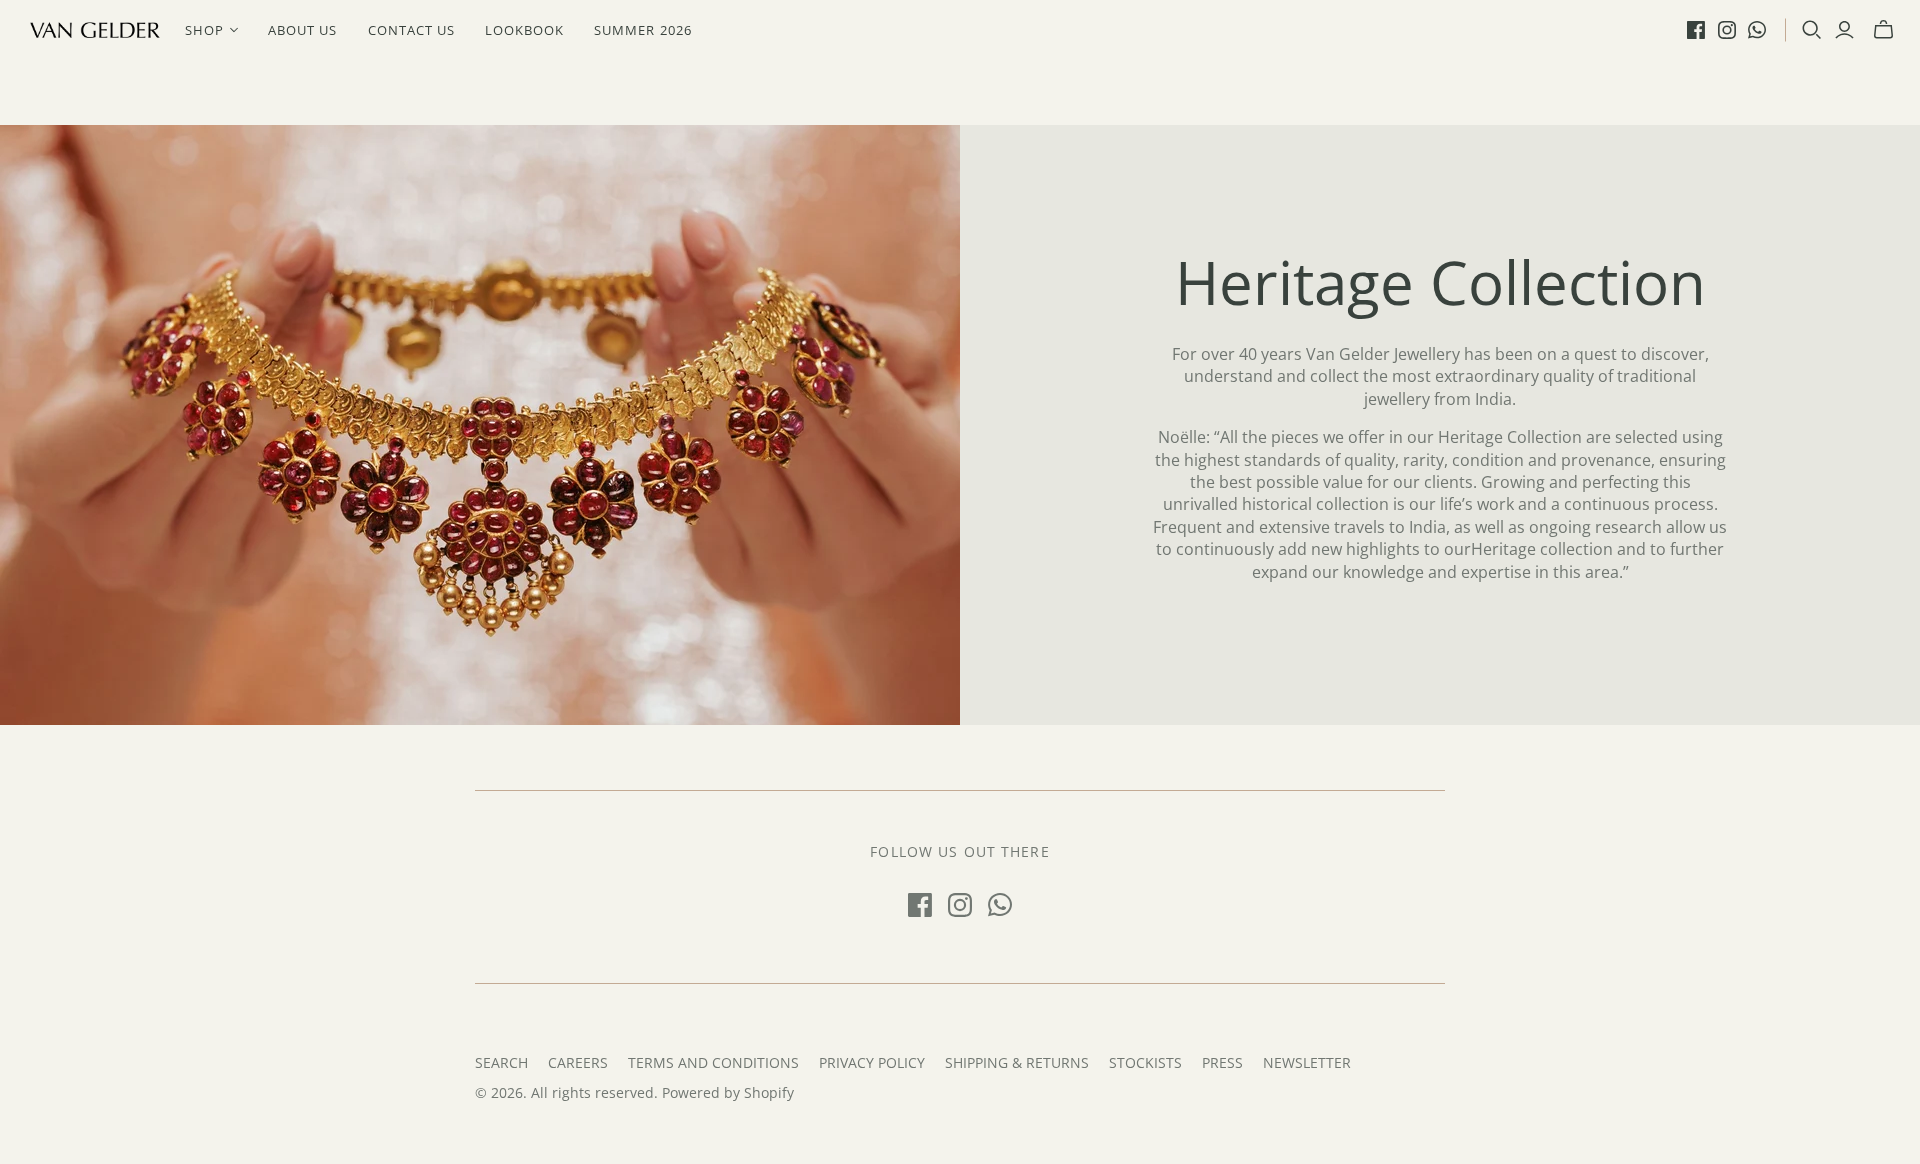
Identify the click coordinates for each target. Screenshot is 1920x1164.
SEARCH (501, 1062)
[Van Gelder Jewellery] (95, 30)
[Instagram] (1727, 30)
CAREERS (578, 1062)
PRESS (1222, 1062)
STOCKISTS (1145, 1062)
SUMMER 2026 (642, 30)
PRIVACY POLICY (872, 1062)
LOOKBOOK (524, 30)
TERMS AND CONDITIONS (713, 1062)
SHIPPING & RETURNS (1017, 1062)
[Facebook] (1696, 30)
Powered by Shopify (728, 1092)
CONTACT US (411, 30)
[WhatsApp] (1757, 30)
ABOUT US (302, 30)
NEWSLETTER (1307, 1062)
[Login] (1844, 30)
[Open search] (1812, 30)
